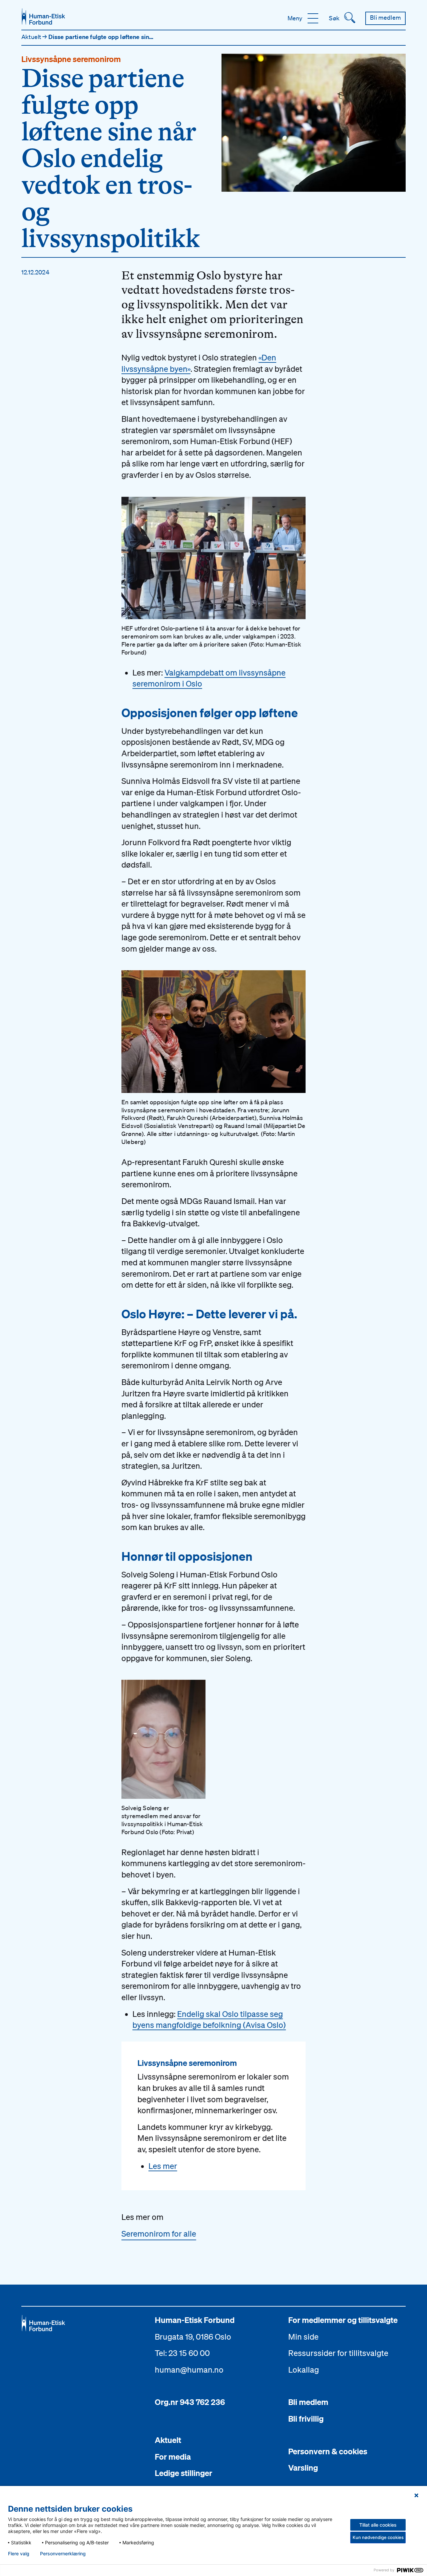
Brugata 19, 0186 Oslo (193, 2337)
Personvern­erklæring (63, 2554)
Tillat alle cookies (378, 2525)
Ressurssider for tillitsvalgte (338, 2353)
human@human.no (189, 2370)
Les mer (163, 2166)
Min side (303, 2337)
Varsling (303, 2468)
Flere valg (19, 2554)
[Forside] (43, 17)
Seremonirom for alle (159, 2234)
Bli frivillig (306, 2419)
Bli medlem (308, 2402)
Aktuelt (32, 37)
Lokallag (304, 2370)
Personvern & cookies (328, 2451)
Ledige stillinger (183, 2473)
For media (173, 2457)
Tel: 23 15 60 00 (182, 2353)
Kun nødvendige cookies (378, 2537)
